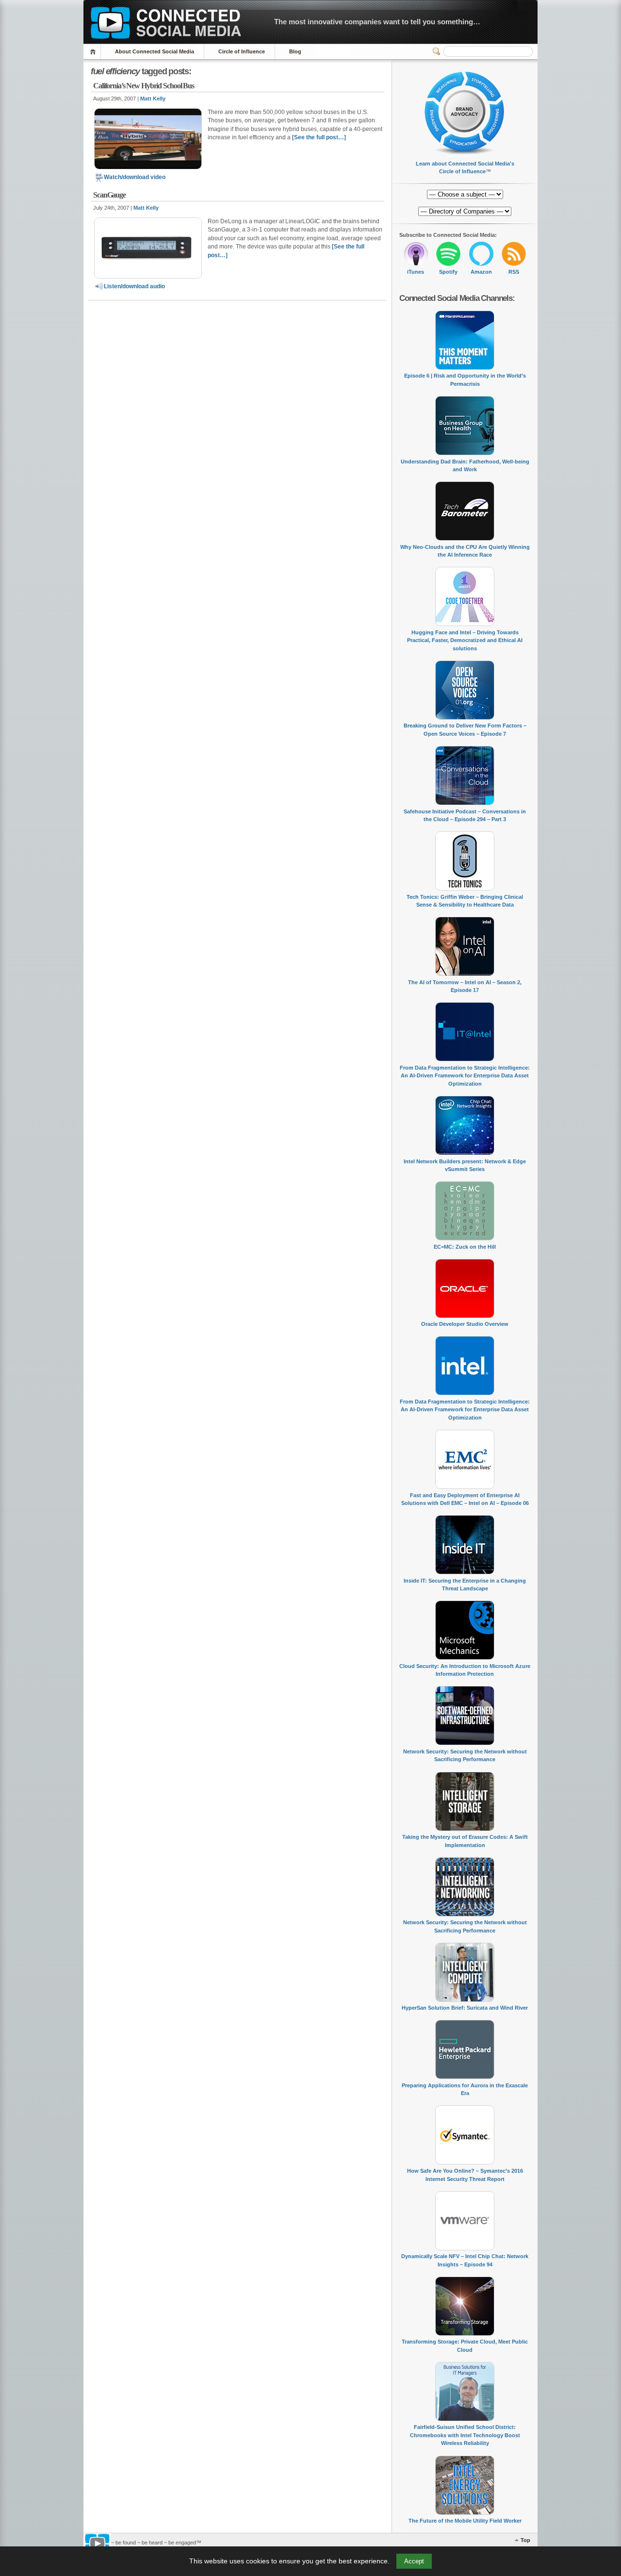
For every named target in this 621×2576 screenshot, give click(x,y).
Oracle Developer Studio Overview (465, 1324)
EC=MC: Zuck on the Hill (465, 1247)
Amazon (481, 272)
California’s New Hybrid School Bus (144, 86)
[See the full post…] (319, 137)
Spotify (448, 272)
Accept (414, 2561)
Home (94, 52)
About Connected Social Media (155, 51)
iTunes (416, 272)
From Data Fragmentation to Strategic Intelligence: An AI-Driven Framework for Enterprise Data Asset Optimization (465, 1076)
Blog (295, 51)
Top (525, 2540)
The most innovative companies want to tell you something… (377, 22)
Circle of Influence (242, 51)
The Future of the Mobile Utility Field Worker (465, 2521)
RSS (514, 272)
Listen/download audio (134, 286)
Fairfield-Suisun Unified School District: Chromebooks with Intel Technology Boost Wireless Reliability (465, 2435)
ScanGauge (109, 195)
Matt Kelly (153, 99)
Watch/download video (135, 177)
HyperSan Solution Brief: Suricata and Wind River (465, 2008)
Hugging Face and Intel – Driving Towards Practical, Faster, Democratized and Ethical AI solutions (465, 640)
